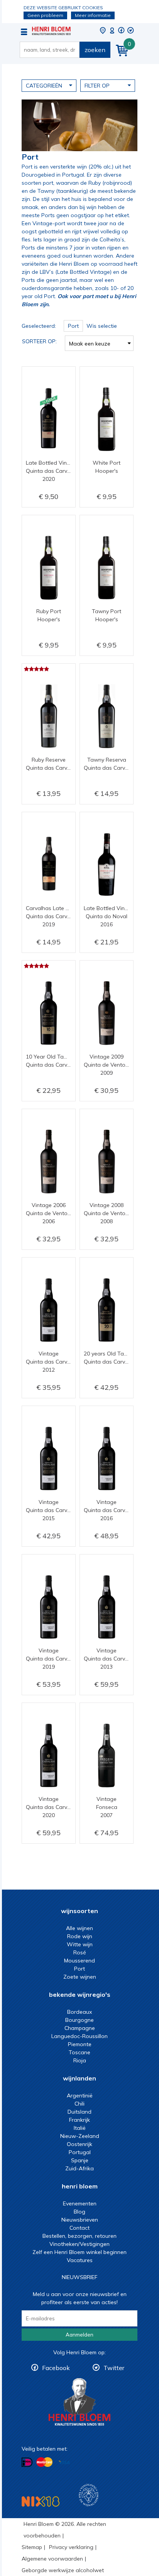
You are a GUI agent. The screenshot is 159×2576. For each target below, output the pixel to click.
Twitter (114, 2368)
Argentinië (80, 2096)
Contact (79, 2228)
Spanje (80, 2160)
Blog (79, 2212)
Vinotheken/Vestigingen (79, 2244)
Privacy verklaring (71, 2547)
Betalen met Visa (64, 2462)
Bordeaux (79, 2012)
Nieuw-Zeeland (80, 2136)
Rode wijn (80, 1936)
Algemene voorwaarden (52, 2559)
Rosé (80, 1952)
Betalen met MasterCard (44, 2462)
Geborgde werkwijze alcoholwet (63, 2570)
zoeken (95, 50)
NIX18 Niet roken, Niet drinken (41, 2501)
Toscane (79, 2052)
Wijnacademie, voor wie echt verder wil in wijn (89, 2495)
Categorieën (44, 86)
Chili (79, 2104)
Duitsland (79, 2112)
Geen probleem (45, 15)
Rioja (80, 2060)
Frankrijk (79, 2120)
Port (79, 1969)
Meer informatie (93, 15)
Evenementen (80, 2203)
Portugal (80, 2152)
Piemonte (80, 2044)
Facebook (56, 2368)
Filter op (97, 86)
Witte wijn (80, 1944)
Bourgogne (79, 2020)
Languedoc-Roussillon (79, 2036)
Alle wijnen (79, 1928)
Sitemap (32, 2547)
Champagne (80, 2028)
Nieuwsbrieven (80, 2220)
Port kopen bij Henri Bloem (51, 31)
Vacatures (80, 2260)
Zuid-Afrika (79, 2168)
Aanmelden (79, 2335)
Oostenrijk (79, 2144)
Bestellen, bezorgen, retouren (79, 2236)
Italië (80, 2128)
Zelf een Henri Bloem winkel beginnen (79, 2252)
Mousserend (79, 1961)
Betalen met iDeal (27, 2462)
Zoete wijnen (80, 1977)
